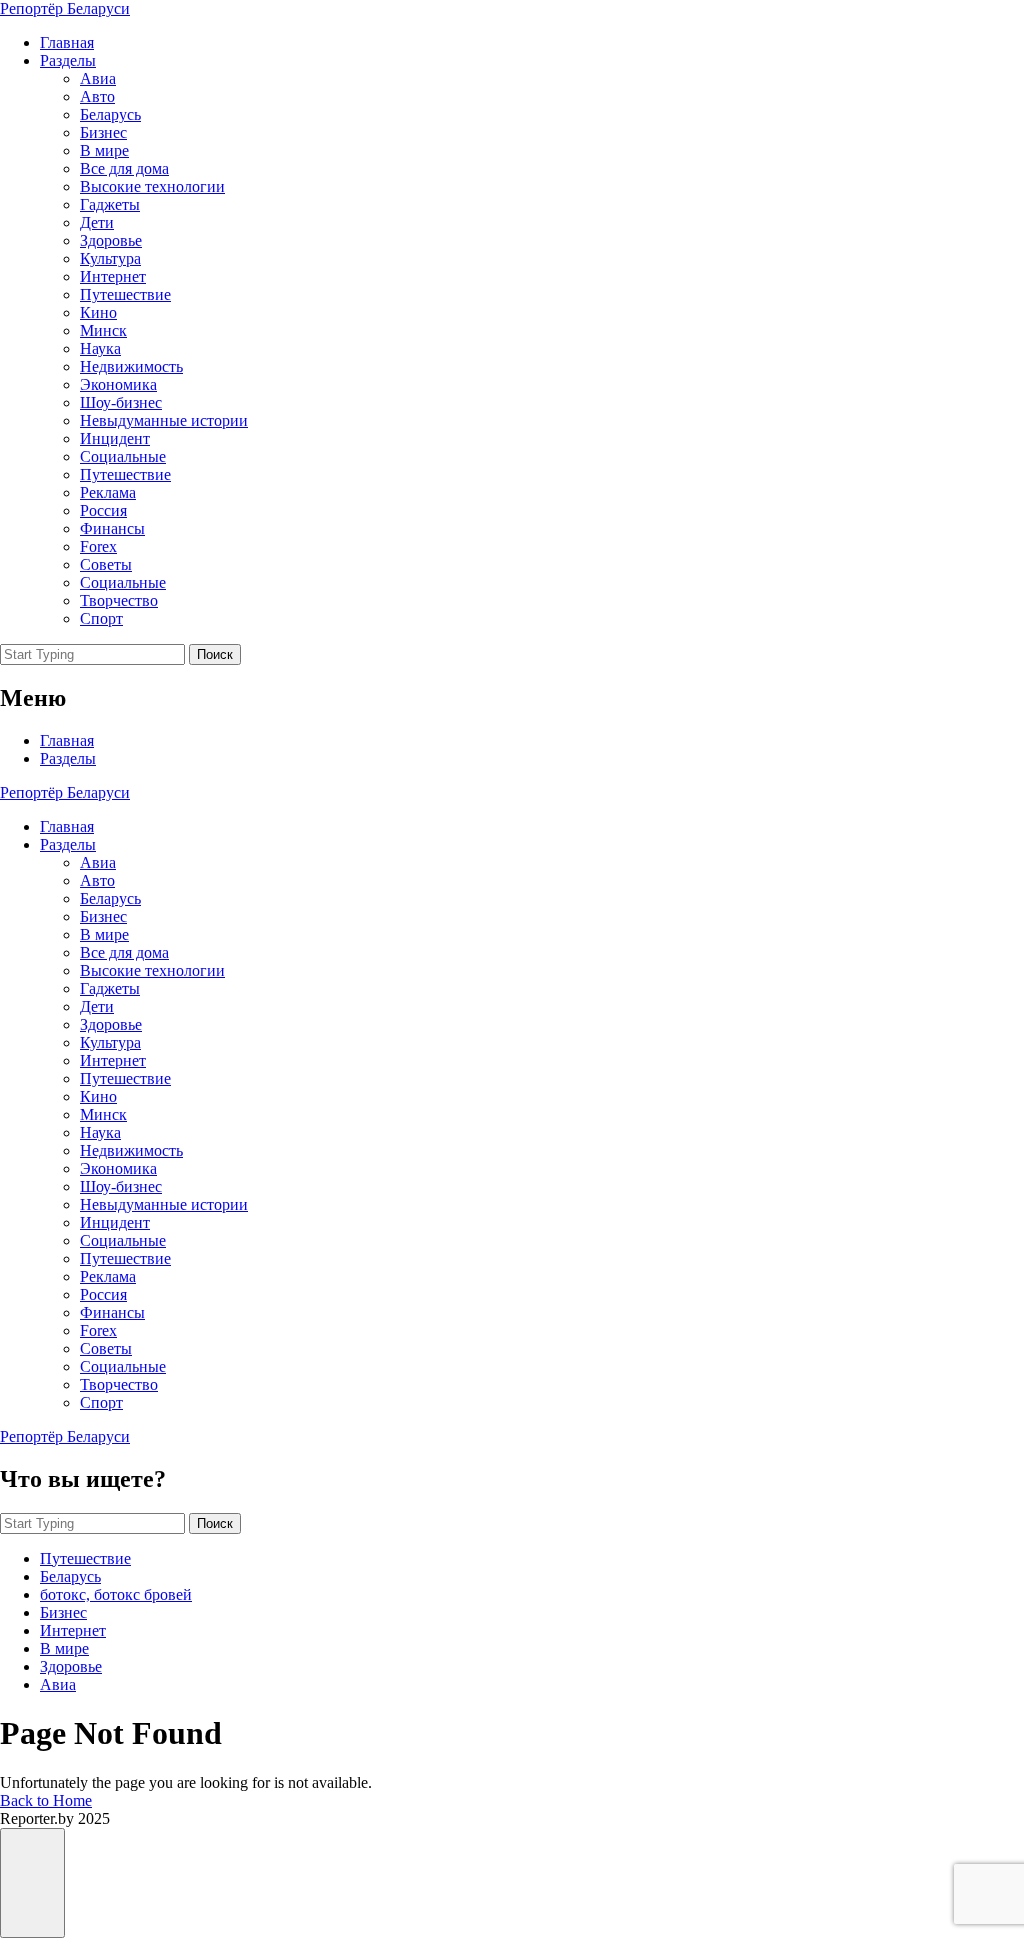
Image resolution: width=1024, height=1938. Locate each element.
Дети (97, 222)
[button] (32, 1883)
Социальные (123, 456)
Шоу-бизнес (121, 402)
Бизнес (103, 132)
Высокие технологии (152, 186)
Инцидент (115, 438)
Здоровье (111, 240)
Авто (97, 96)
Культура (110, 258)
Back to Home (46, 1800)
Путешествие (125, 294)
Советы (106, 564)
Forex (98, 546)
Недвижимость (131, 366)
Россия (103, 510)
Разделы (68, 60)
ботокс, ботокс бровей (116, 1594)
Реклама (108, 492)
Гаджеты (110, 204)
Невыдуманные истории (164, 420)
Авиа (98, 78)
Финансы (112, 528)
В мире (104, 150)
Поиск (215, 654)
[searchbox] (92, 654)
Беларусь (110, 114)
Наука (100, 348)
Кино (98, 312)
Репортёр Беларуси (65, 8)
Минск (103, 330)
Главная (67, 42)
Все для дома (124, 168)
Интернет (113, 276)
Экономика (118, 384)
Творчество (119, 600)
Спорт (101, 618)
